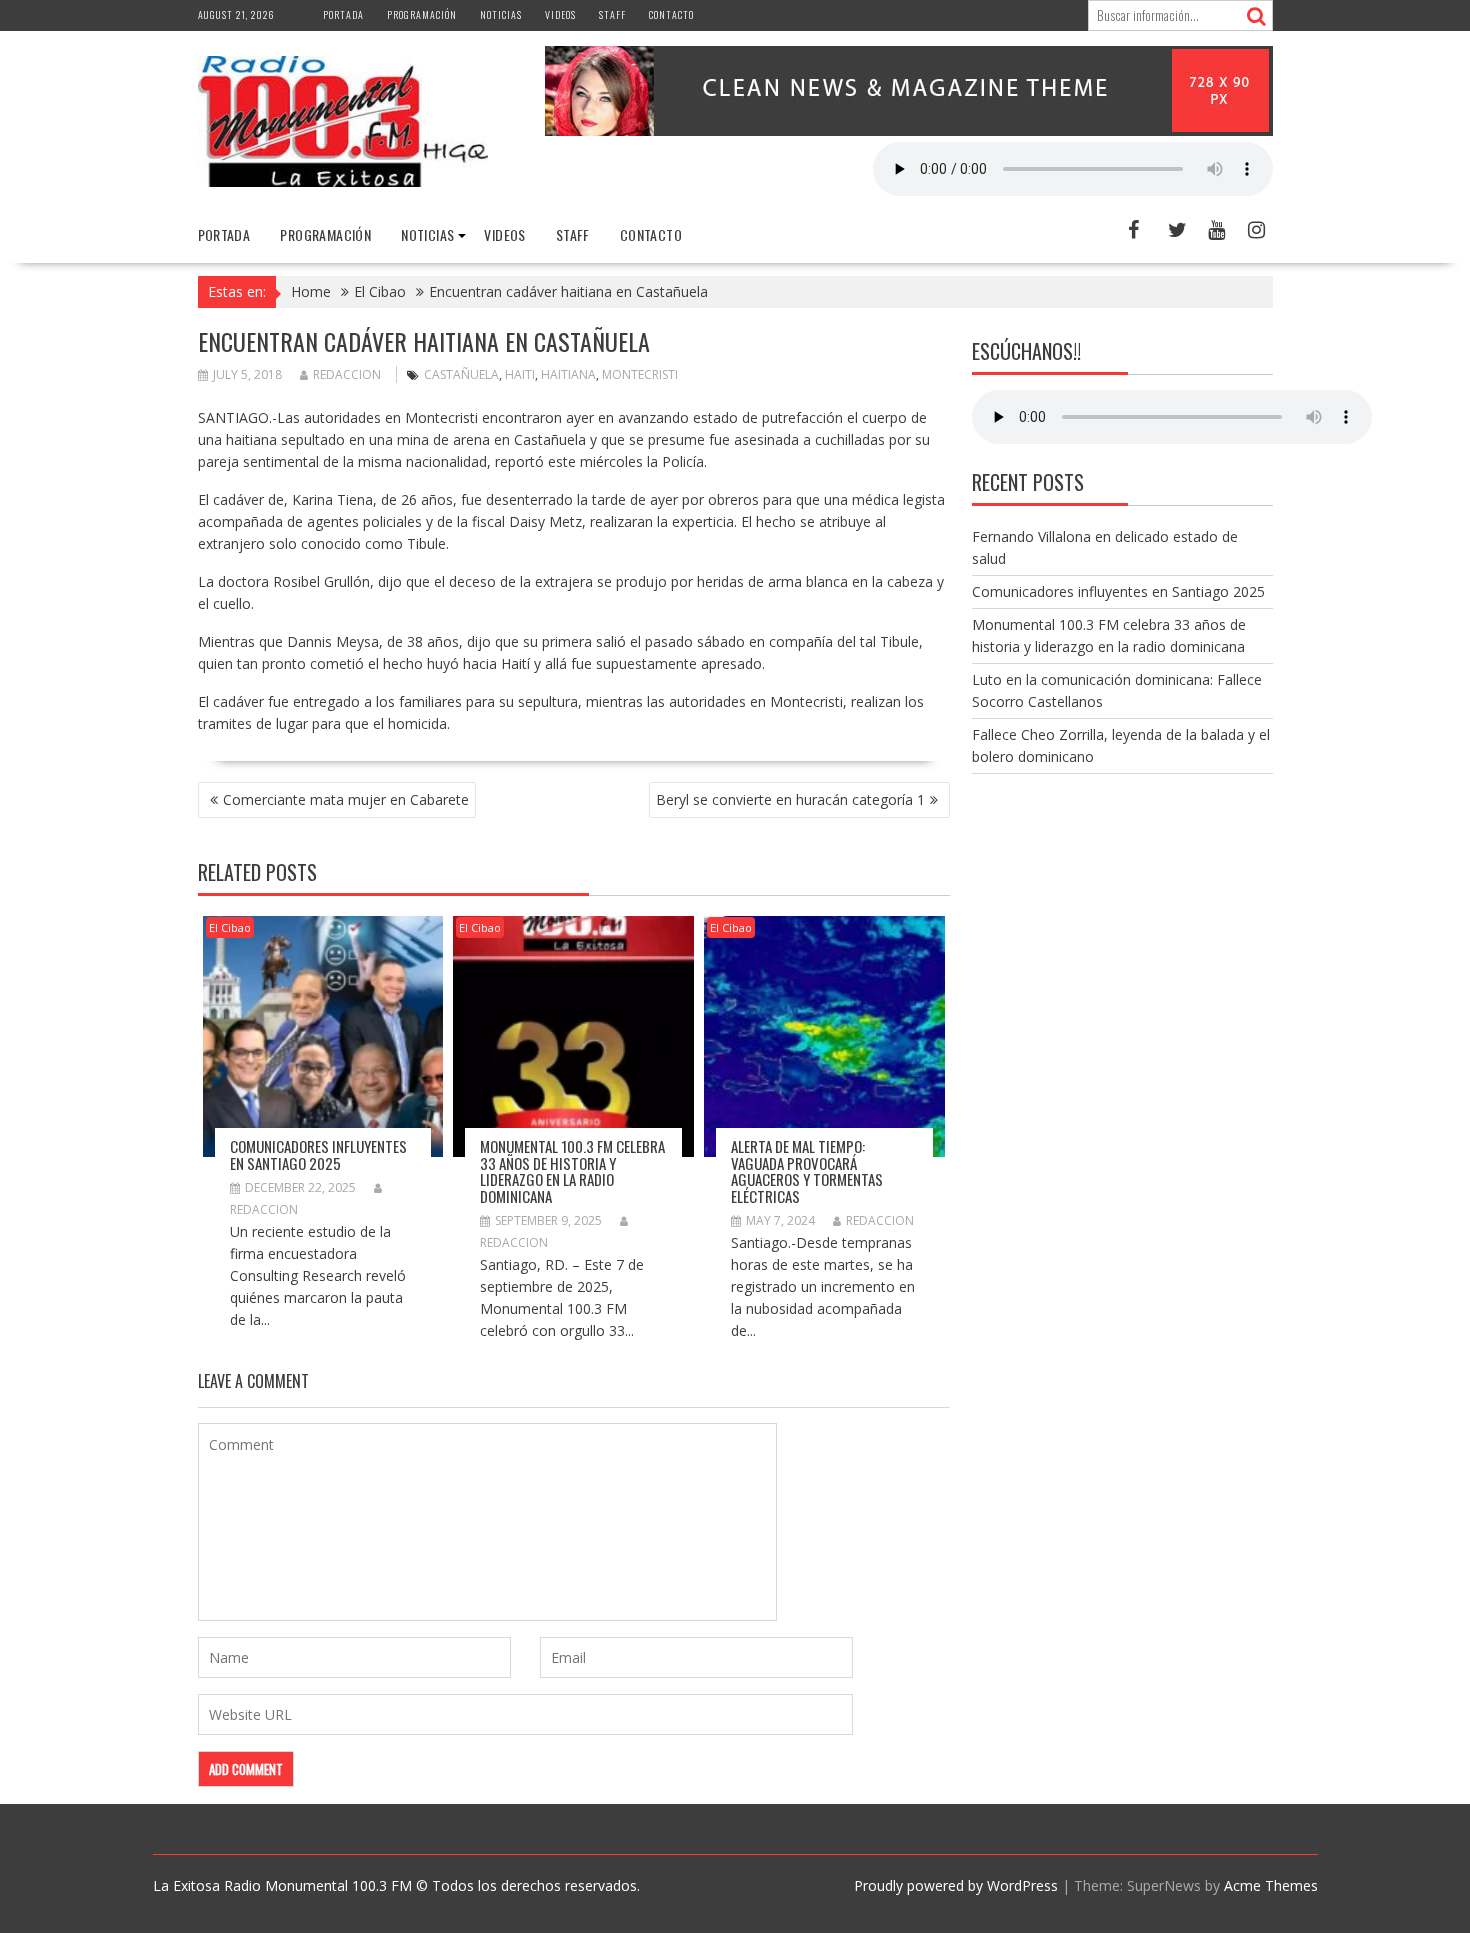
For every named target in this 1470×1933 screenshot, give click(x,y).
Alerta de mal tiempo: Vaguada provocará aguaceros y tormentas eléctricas (807, 1171)
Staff (612, 14)
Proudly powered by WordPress (956, 1885)
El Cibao (230, 927)
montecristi (640, 374)
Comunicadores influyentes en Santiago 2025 (318, 1154)
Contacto (671, 14)
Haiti (520, 374)
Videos (560, 14)
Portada (343, 14)
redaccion (347, 374)
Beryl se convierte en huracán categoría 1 (790, 799)
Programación (422, 14)
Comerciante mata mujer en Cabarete (346, 799)
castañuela (461, 374)
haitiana (568, 374)
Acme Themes (1271, 1885)
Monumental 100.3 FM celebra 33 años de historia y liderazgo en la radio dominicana (572, 1171)
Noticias (501, 14)
